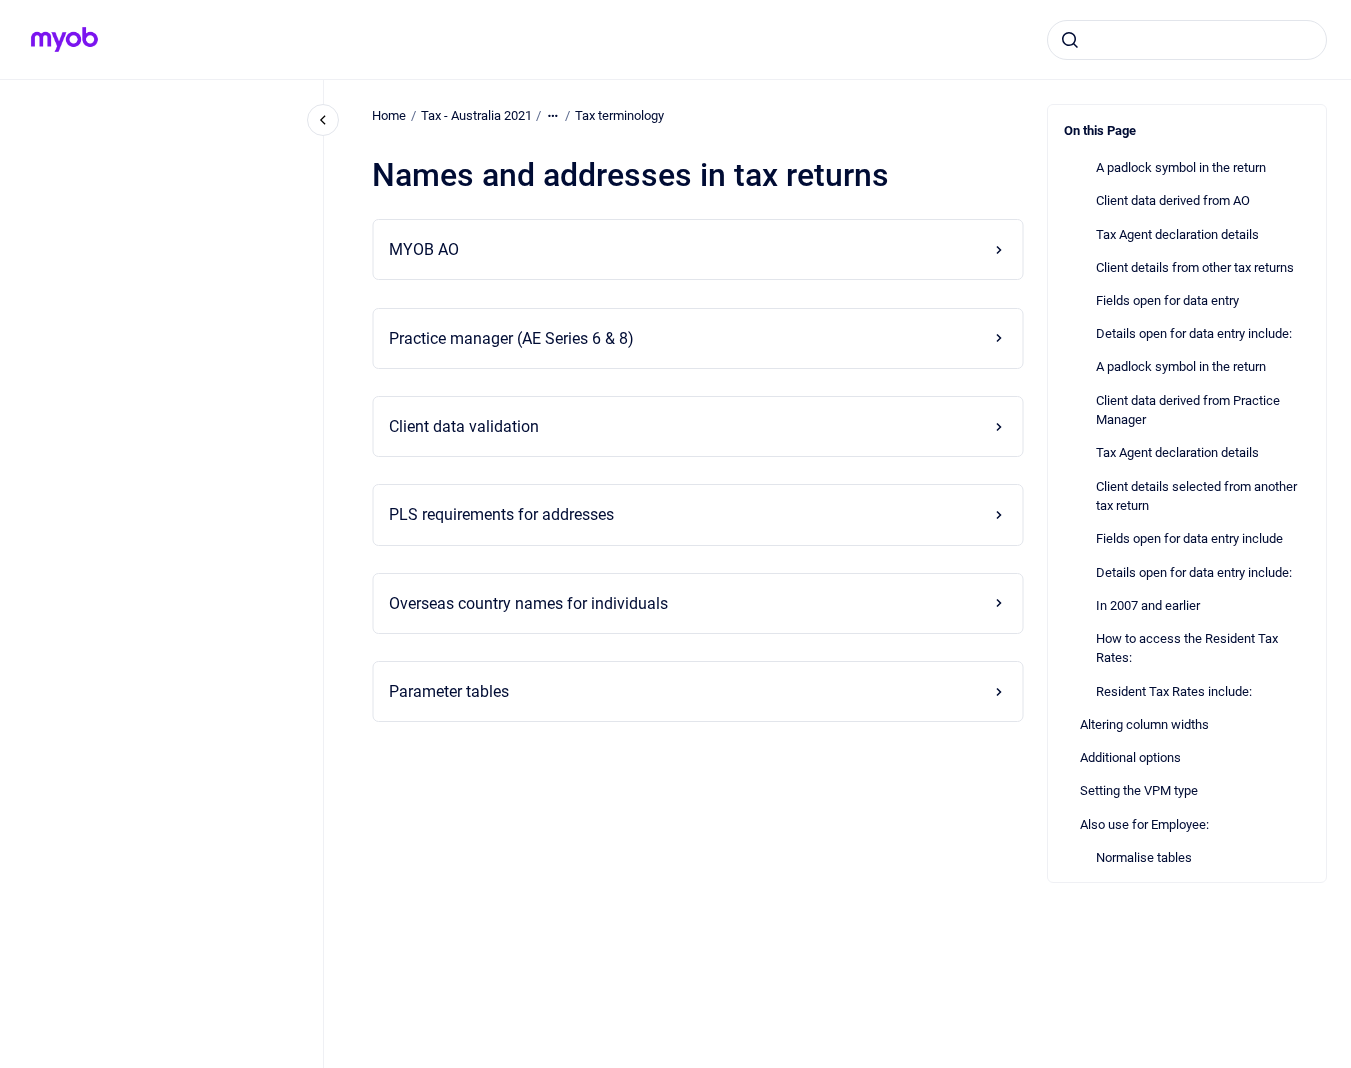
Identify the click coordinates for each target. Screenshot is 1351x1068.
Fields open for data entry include (1189, 538)
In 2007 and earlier (1148, 605)
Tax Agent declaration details (1177, 234)
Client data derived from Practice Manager (1188, 410)
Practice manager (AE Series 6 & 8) (511, 338)
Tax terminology (619, 115)
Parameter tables (449, 691)
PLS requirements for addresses (501, 514)
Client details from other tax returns (1195, 267)
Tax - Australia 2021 (476, 115)
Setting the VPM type (1139, 790)
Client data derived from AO (1173, 200)
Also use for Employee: (1144, 824)
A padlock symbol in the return (1181, 167)
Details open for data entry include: (1194, 333)
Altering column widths (1144, 724)
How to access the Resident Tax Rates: (1187, 648)
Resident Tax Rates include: (1174, 691)
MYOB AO (424, 249)
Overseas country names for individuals (528, 603)
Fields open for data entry (1167, 300)
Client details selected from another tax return (1196, 496)
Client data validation (464, 426)
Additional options (1130, 757)
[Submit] (1070, 40)
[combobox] (1187, 40)
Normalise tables (1144, 857)
